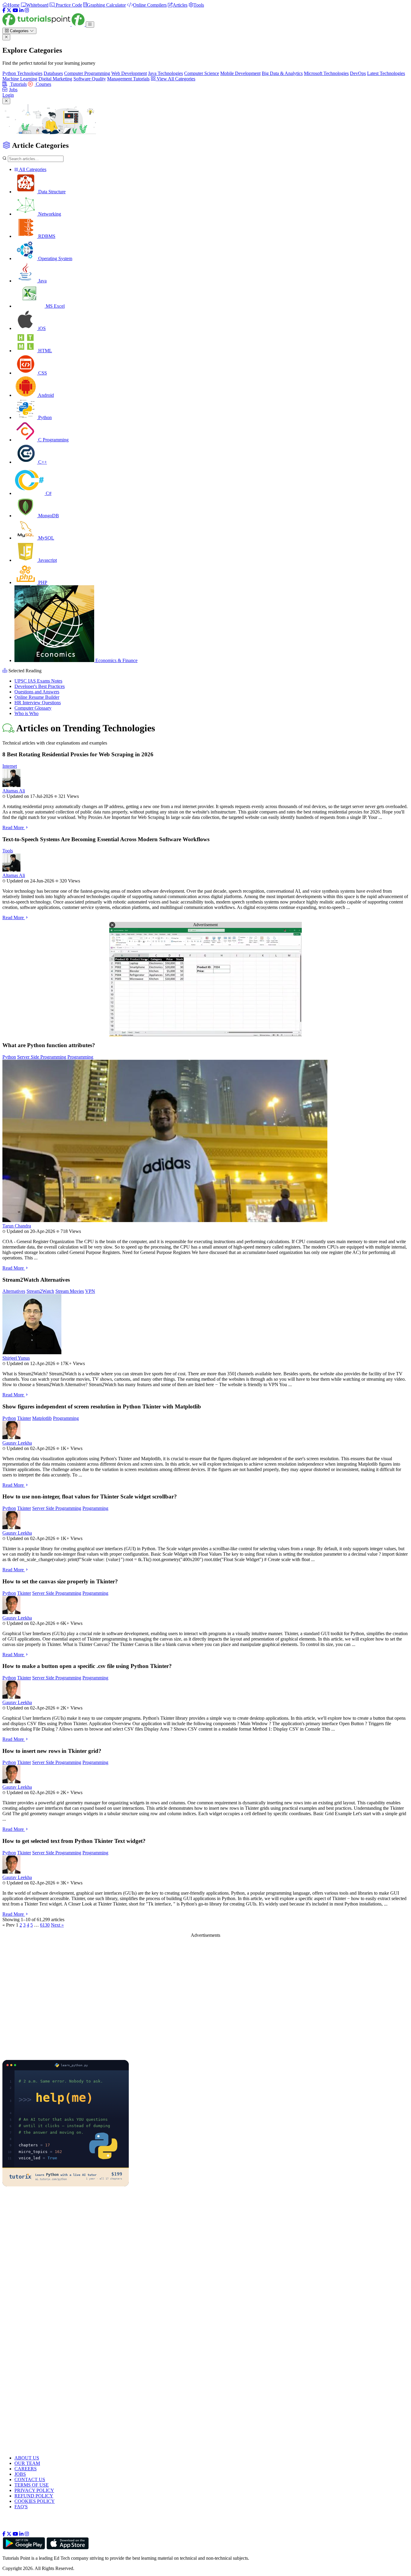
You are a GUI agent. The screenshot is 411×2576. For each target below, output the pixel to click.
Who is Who (26, 713)
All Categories (32, 169)
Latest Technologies (386, 73)
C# (48, 493)
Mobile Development (240, 73)
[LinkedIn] (21, 10)
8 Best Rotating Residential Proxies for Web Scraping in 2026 (78, 754)
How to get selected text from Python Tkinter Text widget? (74, 1841)
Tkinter (24, 1418)
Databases (53, 73)
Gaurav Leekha (17, 1443)
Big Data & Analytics (282, 73)
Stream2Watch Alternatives (36, 1280)
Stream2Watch (40, 1291)
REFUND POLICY (34, 2496)
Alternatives (14, 1291)
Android (45, 395)
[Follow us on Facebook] (4, 2534)
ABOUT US (27, 2458)
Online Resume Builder (37, 697)
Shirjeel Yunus (16, 1358)
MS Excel (55, 306)
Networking (49, 214)
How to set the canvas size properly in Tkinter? (60, 1581)
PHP (42, 582)
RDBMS (46, 236)
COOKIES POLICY (35, 2501)
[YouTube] (15, 10)
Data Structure (51, 192)
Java (42, 281)
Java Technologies (165, 73)
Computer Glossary (33, 708)
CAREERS (26, 2469)
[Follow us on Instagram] (27, 2534)
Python (44, 417)
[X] (9, 10)
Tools (8, 851)
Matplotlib (42, 1418)
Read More (14, 828)
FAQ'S (21, 2507)
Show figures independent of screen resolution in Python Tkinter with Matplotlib (102, 1406)
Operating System (55, 258)
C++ (42, 462)
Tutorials (18, 84)
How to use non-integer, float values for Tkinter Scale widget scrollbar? (90, 1496)
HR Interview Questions (38, 703)
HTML (45, 351)
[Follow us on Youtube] (15, 2534)
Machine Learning (20, 79)
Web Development (129, 73)
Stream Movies (70, 1291)
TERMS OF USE (32, 2485)
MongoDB (48, 516)
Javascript (47, 560)
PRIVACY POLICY (34, 2490)
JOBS (20, 2474)
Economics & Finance (116, 660)
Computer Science (202, 73)
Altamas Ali (14, 791)
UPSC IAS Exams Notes (38, 681)
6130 (45, 1925)
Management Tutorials (128, 79)
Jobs (13, 90)
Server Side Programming (42, 1057)
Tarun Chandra (17, 1226)
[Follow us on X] (9, 2534)
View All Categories (175, 79)
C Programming (53, 440)
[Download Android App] (24, 2548)
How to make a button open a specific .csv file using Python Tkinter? (87, 1666)
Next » (57, 1925)
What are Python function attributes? (49, 1045)
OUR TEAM (27, 2463)
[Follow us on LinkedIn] (21, 2534)
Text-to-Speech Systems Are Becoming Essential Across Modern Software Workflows (106, 839)
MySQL (46, 538)
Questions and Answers (37, 692)
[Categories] (90, 25)
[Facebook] (4, 10)
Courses (43, 84)
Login (8, 95)
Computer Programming (87, 73)
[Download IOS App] (68, 2548)
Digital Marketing (55, 79)
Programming (80, 1057)
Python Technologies (22, 73)
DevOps (358, 73)
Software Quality (90, 79)
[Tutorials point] (44, 24)
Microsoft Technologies (326, 73)
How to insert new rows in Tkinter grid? (52, 1751)
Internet (10, 766)
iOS (41, 328)
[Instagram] (27, 10)
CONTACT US (30, 2480)
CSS (42, 373)
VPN (90, 1291)
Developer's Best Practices (40, 686)
